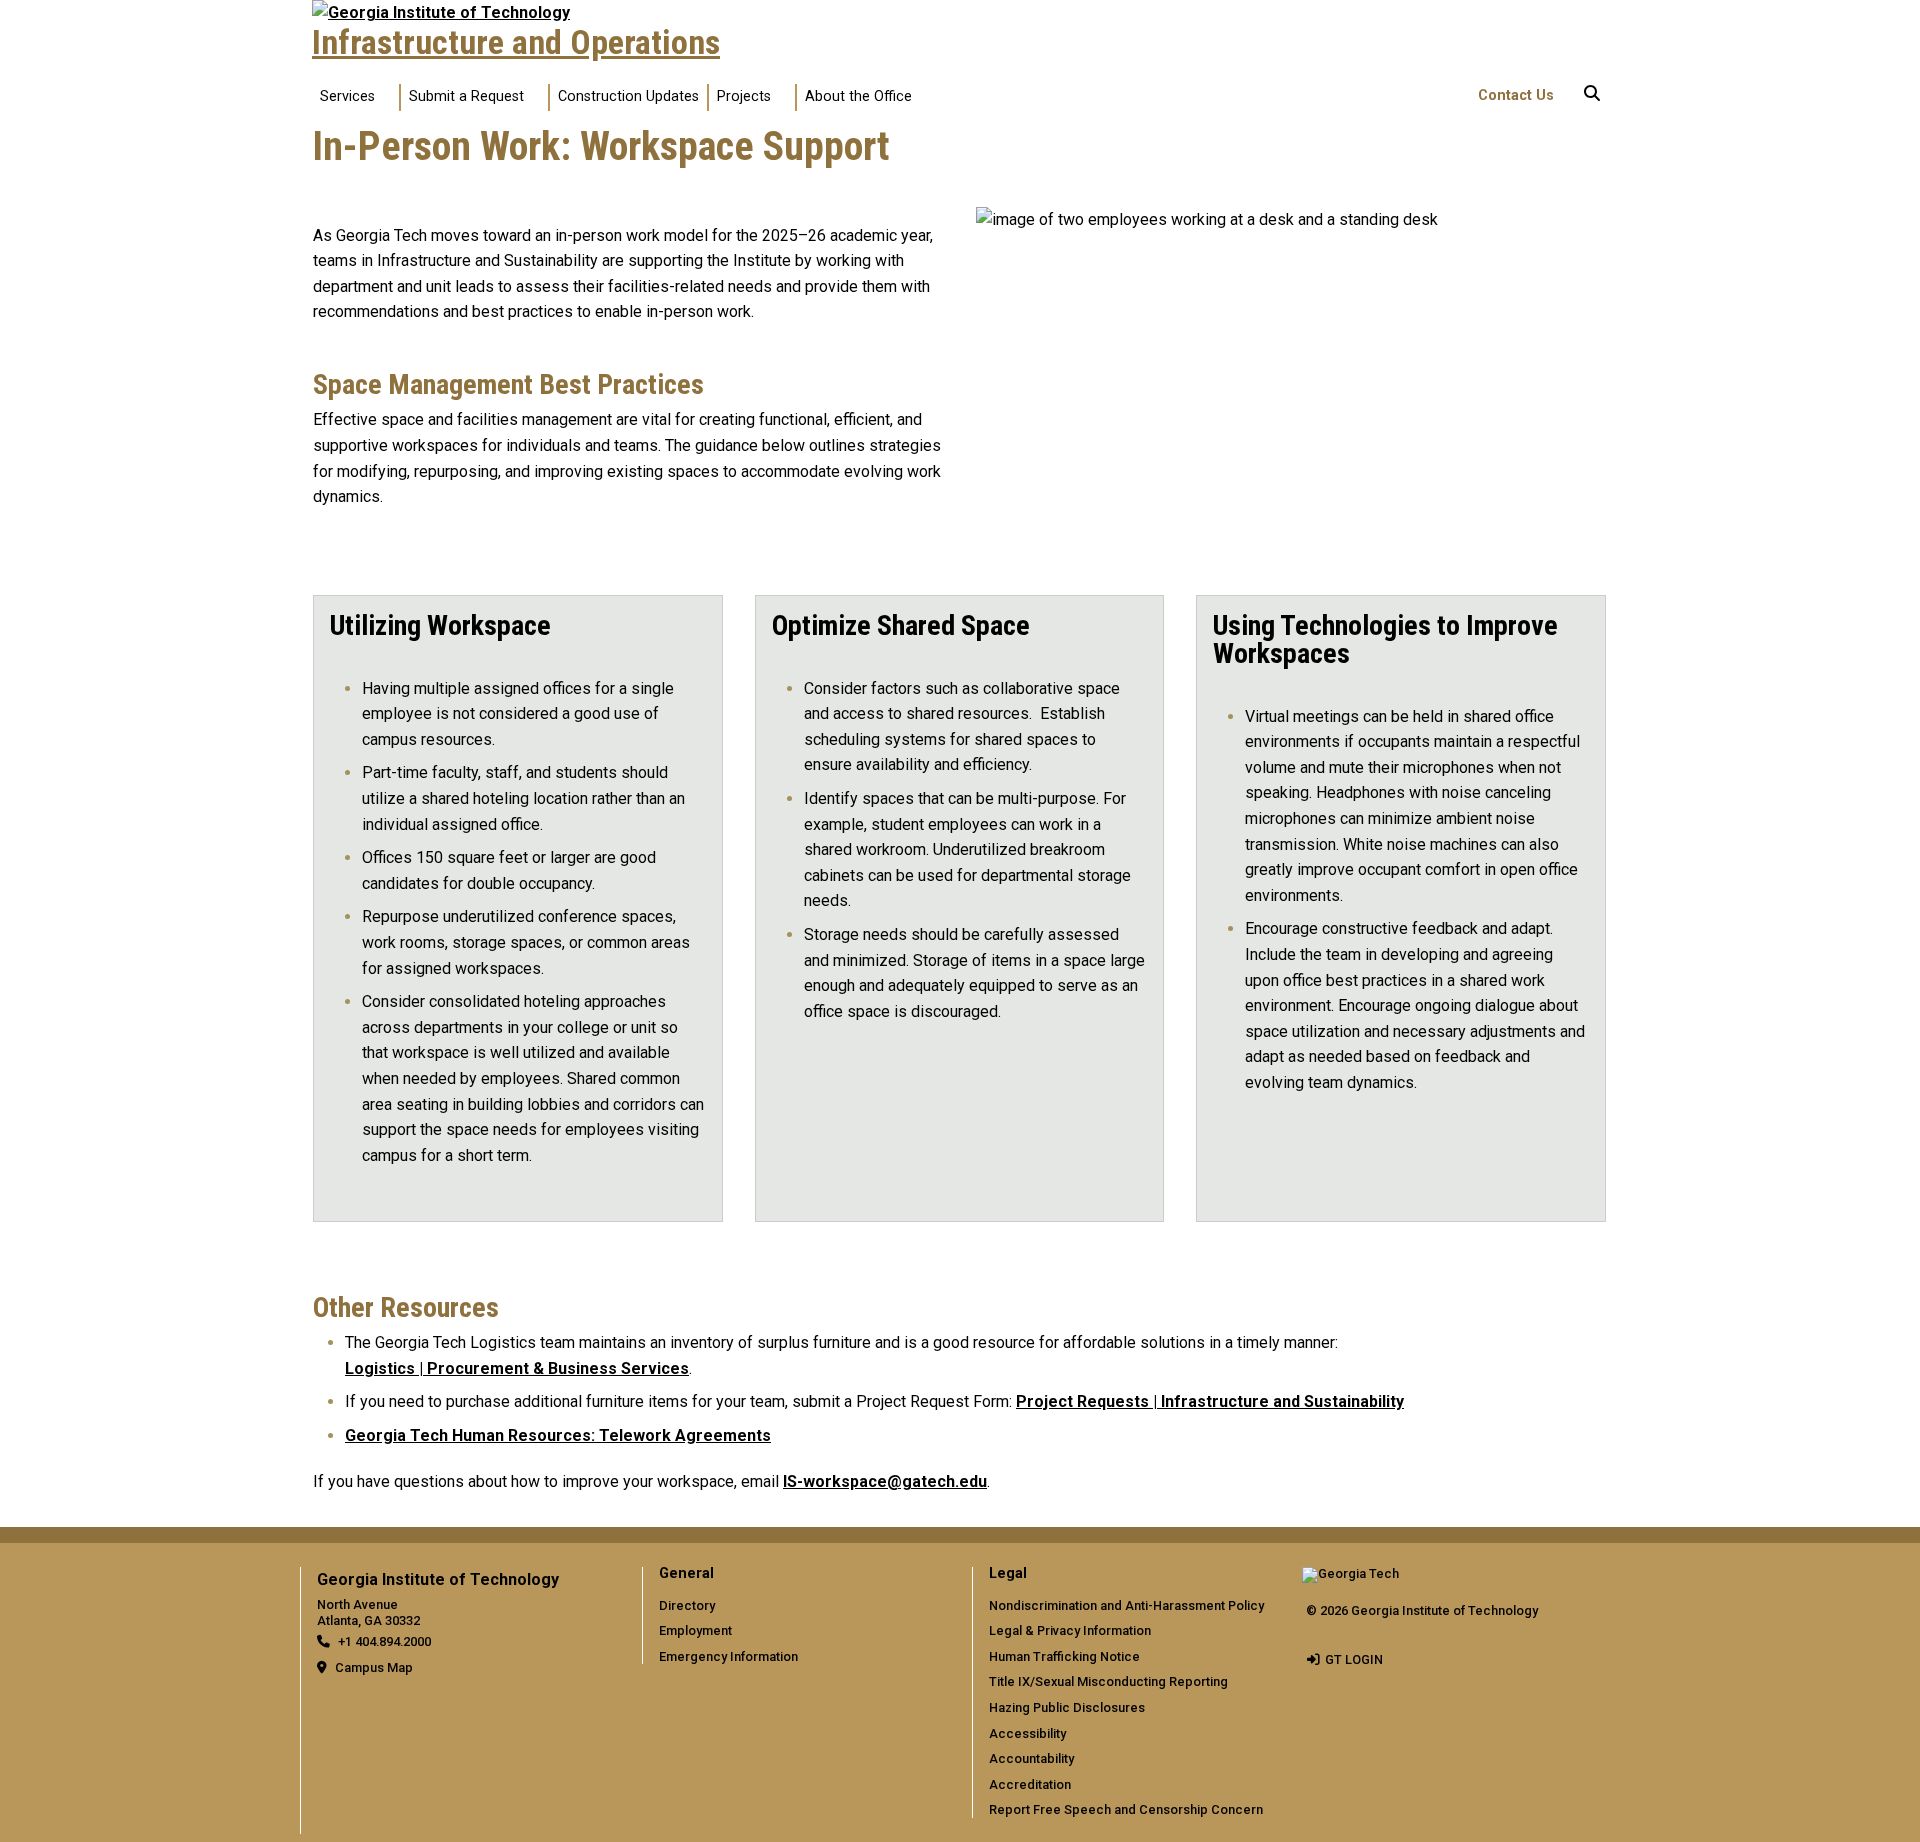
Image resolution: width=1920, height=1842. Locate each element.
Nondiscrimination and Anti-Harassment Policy (1126, 1605)
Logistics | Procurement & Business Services (517, 1368)
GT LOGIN (1354, 1659)
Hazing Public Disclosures (1067, 1707)
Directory (687, 1605)
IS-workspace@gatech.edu (885, 1481)
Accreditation (1030, 1784)
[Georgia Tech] (1350, 1580)
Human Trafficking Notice (1064, 1656)
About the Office (858, 96)
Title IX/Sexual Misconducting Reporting (1108, 1681)
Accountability (1031, 1758)
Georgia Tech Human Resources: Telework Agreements (558, 1435)
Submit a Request (466, 96)
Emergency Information (728, 1656)
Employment (695, 1630)
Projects (744, 96)
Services (347, 96)
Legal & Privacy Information (1070, 1630)
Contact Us (1516, 95)
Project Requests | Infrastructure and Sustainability (1210, 1401)
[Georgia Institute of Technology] (441, 12)
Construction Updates (628, 96)
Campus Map (374, 1667)
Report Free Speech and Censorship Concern (1126, 1809)
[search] (1592, 97)
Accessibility (1027, 1733)
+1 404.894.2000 (384, 1641)
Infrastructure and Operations (516, 43)
